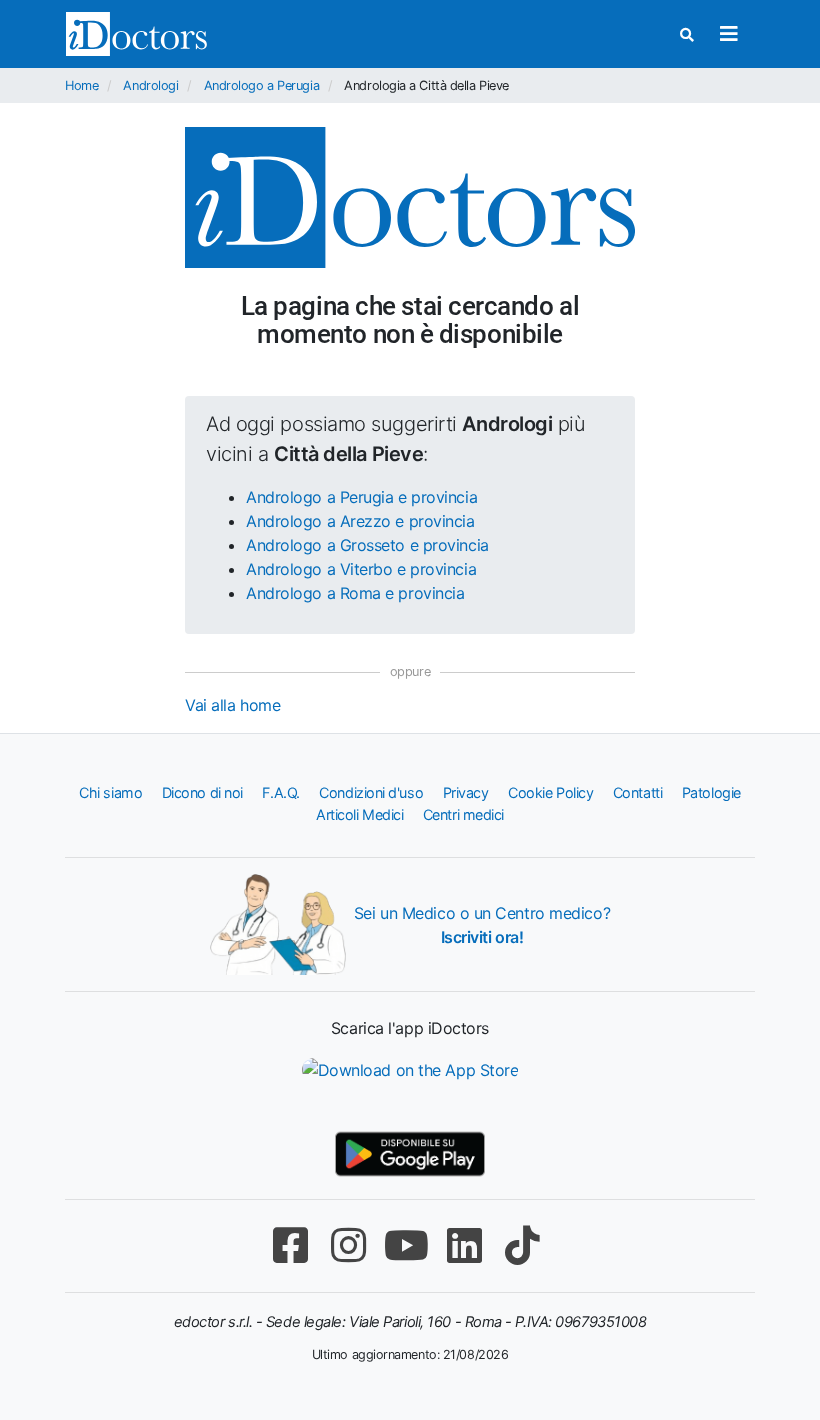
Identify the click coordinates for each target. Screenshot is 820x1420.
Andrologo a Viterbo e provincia (361, 569)
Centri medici (463, 814)
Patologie (711, 792)
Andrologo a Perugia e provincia (361, 497)
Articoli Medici (359, 814)
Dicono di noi (202, 792)
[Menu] (728, 34)
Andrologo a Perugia (261, 85)
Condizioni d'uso (371, 792)
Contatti (637, 792)
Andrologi (150, 85)
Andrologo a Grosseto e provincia (367, 545)
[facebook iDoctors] (290, 1245)
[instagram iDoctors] (348, 1245)
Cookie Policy (550, 792)
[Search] (687, 34)
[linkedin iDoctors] (464, 1245)
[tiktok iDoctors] (522, 1245)
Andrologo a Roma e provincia (355, 593)
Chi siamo (110, 792)
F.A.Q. (280, 792)
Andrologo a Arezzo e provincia (360, 521)
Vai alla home (232, 705)
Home (81, 85)
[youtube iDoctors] (406, 1245)
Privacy (466, 792)
